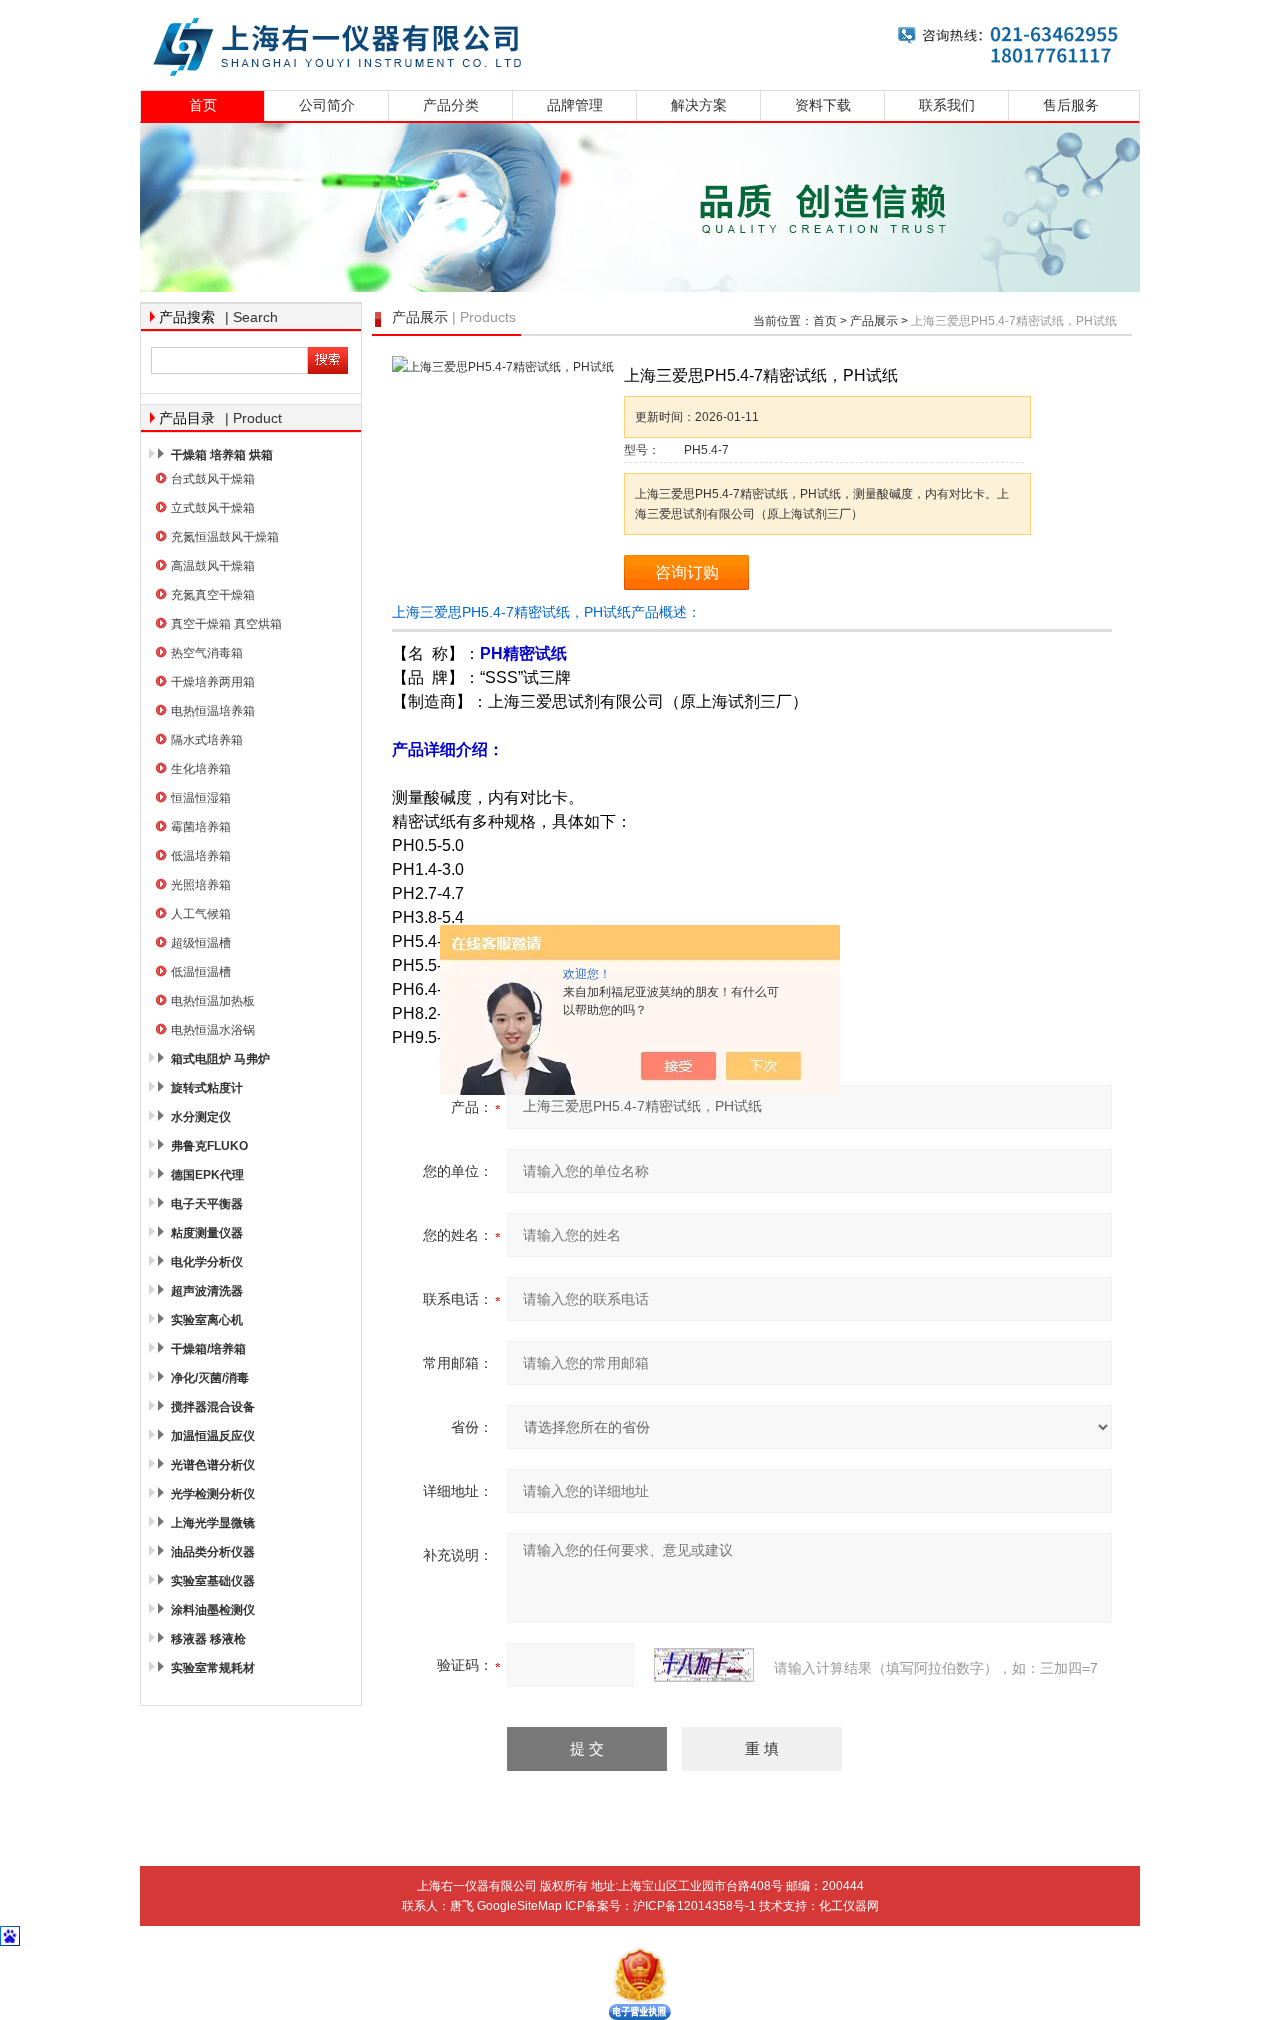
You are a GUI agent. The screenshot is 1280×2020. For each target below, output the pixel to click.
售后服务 (1071, 105)
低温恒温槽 (201, 972)
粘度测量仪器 (207, 1233)
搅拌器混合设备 (213, 1407)
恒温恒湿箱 (201, 798)
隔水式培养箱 (207, 740)
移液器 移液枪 (208, 1639)
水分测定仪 (201, 1117)
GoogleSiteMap (519, 1906)
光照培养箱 (201, 885)
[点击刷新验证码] (704, 1665)
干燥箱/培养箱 (208, 1349)
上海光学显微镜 (213, 1523)
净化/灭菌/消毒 (210, 1378)
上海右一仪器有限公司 (640, 42)
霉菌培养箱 (201, 827)
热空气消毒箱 (207, 653)
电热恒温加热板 (213, 1001)
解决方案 (699, 105)
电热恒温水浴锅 (213, 1030)
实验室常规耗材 (213, 1668)
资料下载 (823, 105)
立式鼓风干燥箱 (213, 508)
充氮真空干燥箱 (213, 595)
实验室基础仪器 (213, 1581)
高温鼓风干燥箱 (213, 566)
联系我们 (947, 105)
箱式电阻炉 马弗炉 (220, 1059)
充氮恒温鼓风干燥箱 (225, 537)
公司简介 (327, 105)
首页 (203, 105)
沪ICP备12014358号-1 (694, 1906)
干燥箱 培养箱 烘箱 (222, 455)
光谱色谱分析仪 (213, 1465)
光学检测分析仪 (213, 1494)
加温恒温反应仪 (213, 1436)
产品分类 (451, 105)
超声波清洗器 (207, 1291)
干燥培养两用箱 (213, 682)
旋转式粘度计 (207, 1088)
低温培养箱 (201, 856)
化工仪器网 (849, 1906)
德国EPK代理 (207, 1175)
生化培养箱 (201, 769)
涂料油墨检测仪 (213, 1610)
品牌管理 (575, 105)
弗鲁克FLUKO (209, 1146)
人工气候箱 (201, 914)
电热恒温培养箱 (213, 711)
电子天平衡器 (207, 1204)
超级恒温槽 (201, 943)
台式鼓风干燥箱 (213, 479)
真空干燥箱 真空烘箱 (226, 624)
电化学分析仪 (207, 1262)
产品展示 (874, 321)
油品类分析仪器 (213, 1552)
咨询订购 (687, 572)
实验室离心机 (207, 1320)
